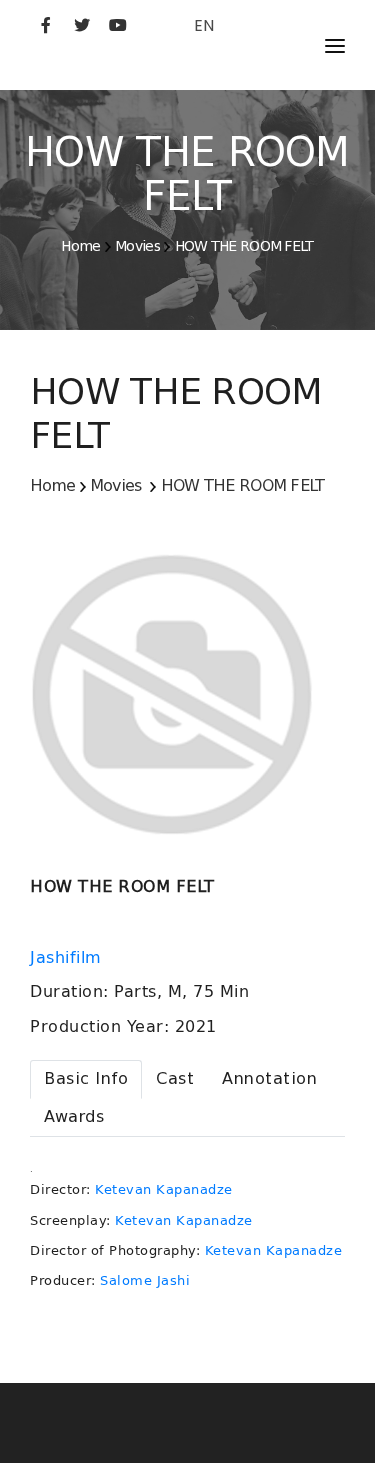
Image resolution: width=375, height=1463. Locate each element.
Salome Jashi (145, 1280)
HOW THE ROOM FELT (244, 246)
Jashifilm (68, 958)
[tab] (86, 1079)
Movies (137, 246)
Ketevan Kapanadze (164, 1189)
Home (80, 246)
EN (204, 25)
